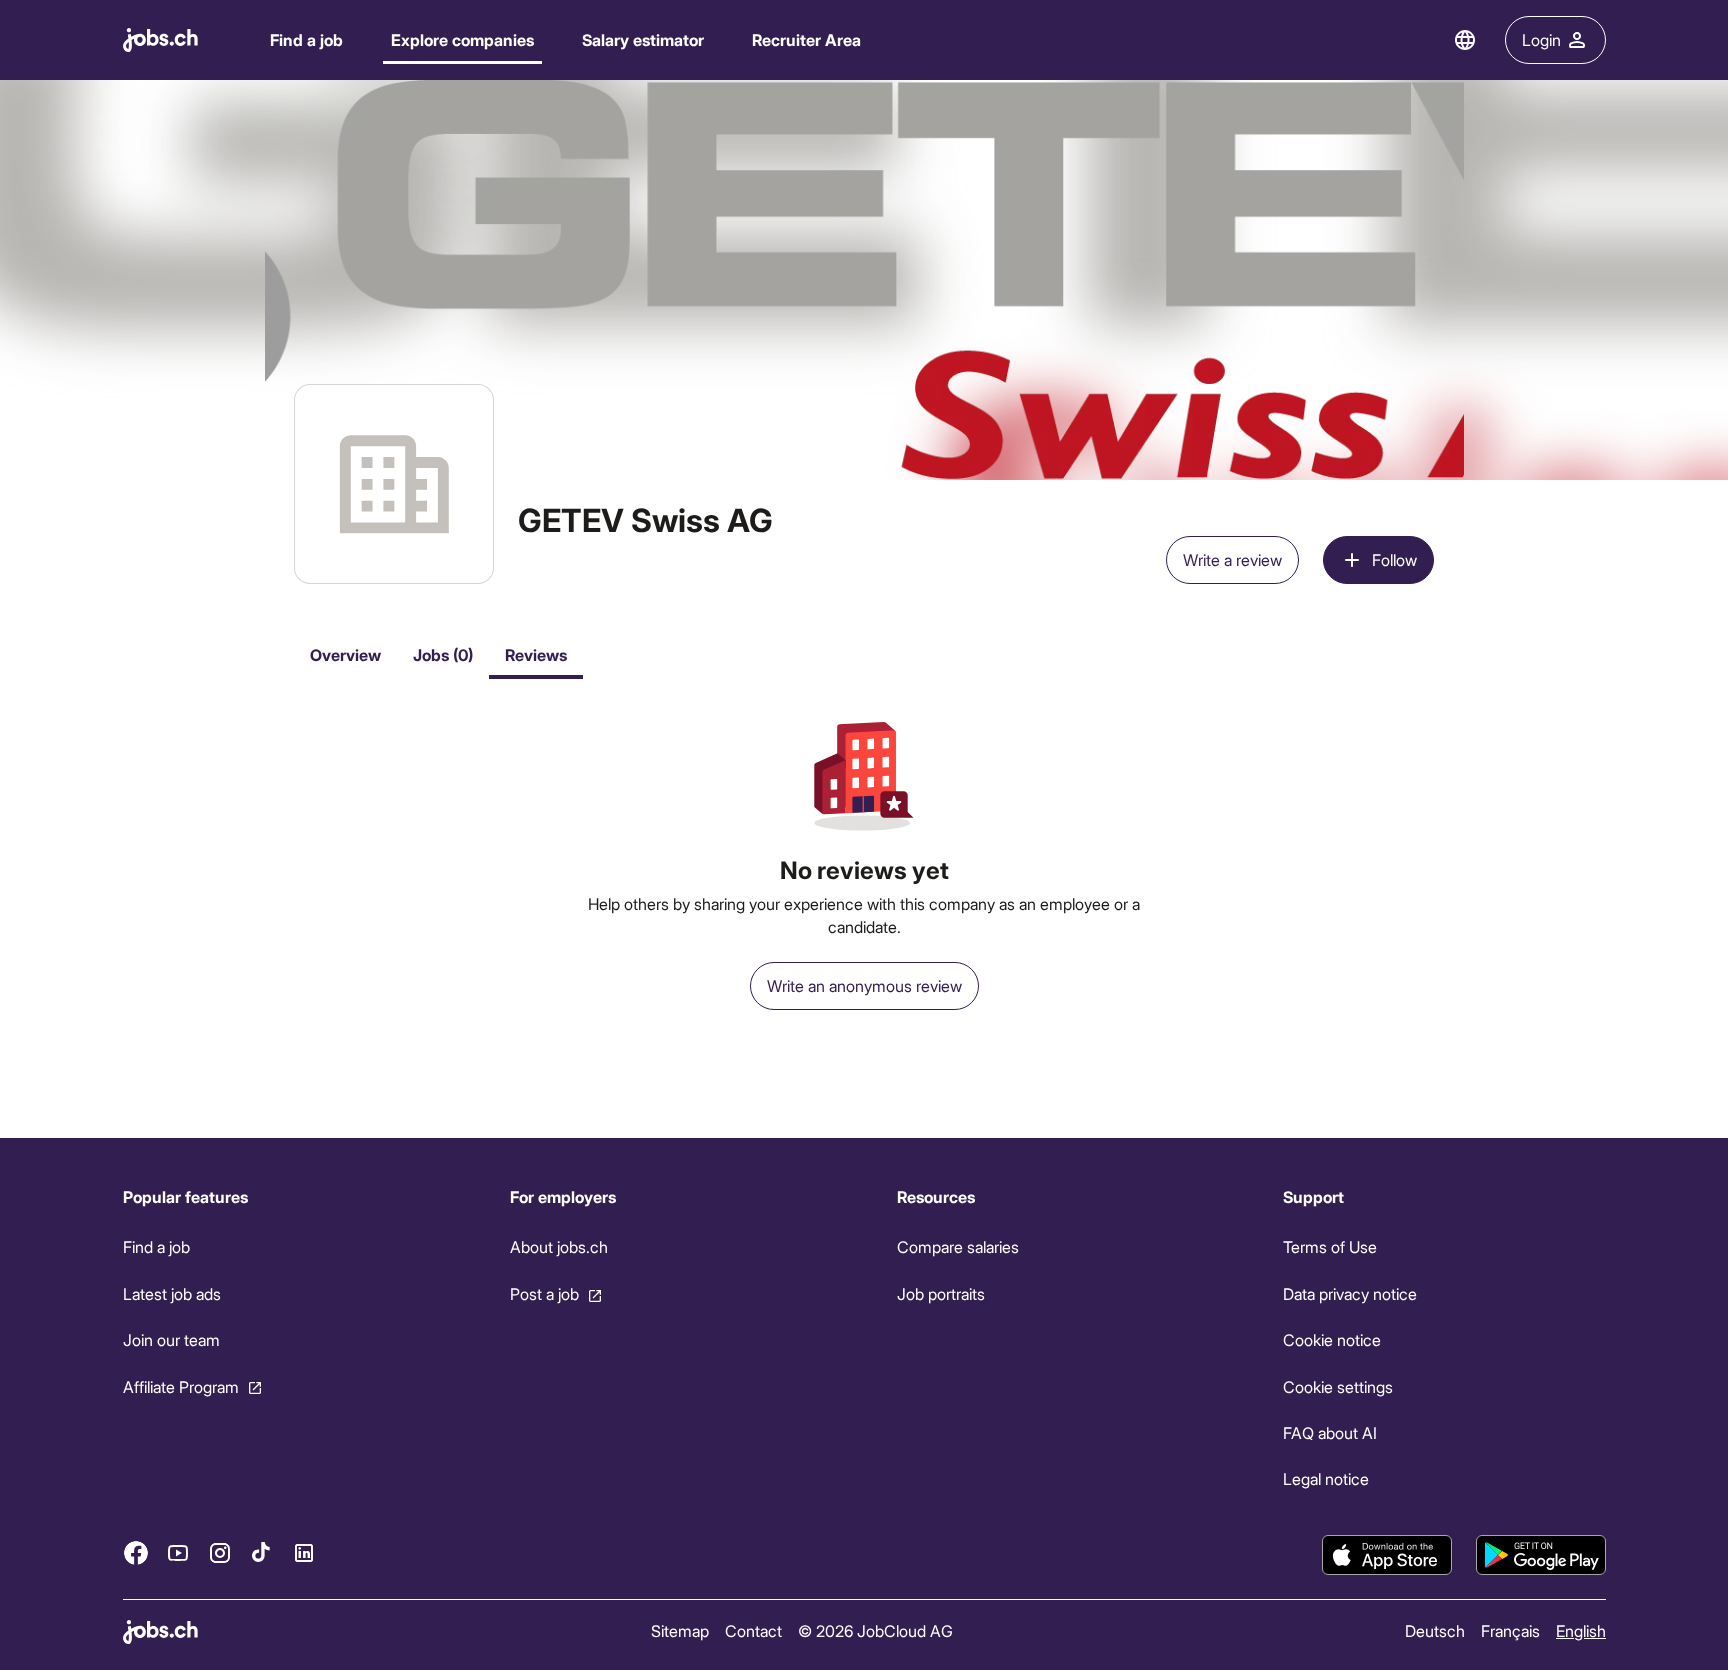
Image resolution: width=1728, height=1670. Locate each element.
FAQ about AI (1330, 1432)
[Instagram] (220, 1553)
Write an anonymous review (864, 985)
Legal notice (1326, 1478)
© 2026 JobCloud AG (874, 1630)
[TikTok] (262, 1553)
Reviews (536, 654)
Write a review (1232, 559)
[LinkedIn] (304, 1553)
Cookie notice (1332, 1339)
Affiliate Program (181, 1386)
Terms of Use (1330, 1246)
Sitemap (679, 1630)
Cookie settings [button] (1338, 1386)
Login (1541, 39)
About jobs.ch (558, 1246)
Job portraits (940, 1293)
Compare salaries (957, 1246)
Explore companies (462, 39)
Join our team (171, 1339)
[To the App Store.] (1387, 1555)
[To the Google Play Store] (1541, 1555)
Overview (345, 654)
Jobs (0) (443, 654)
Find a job (306, 39)
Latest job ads (172, 1293)
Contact (752, 1630)
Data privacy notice (1350, 1293)
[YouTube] (178, 1553)
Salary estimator (643, 39)
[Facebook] (136, 1553)
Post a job (543, 1293)
